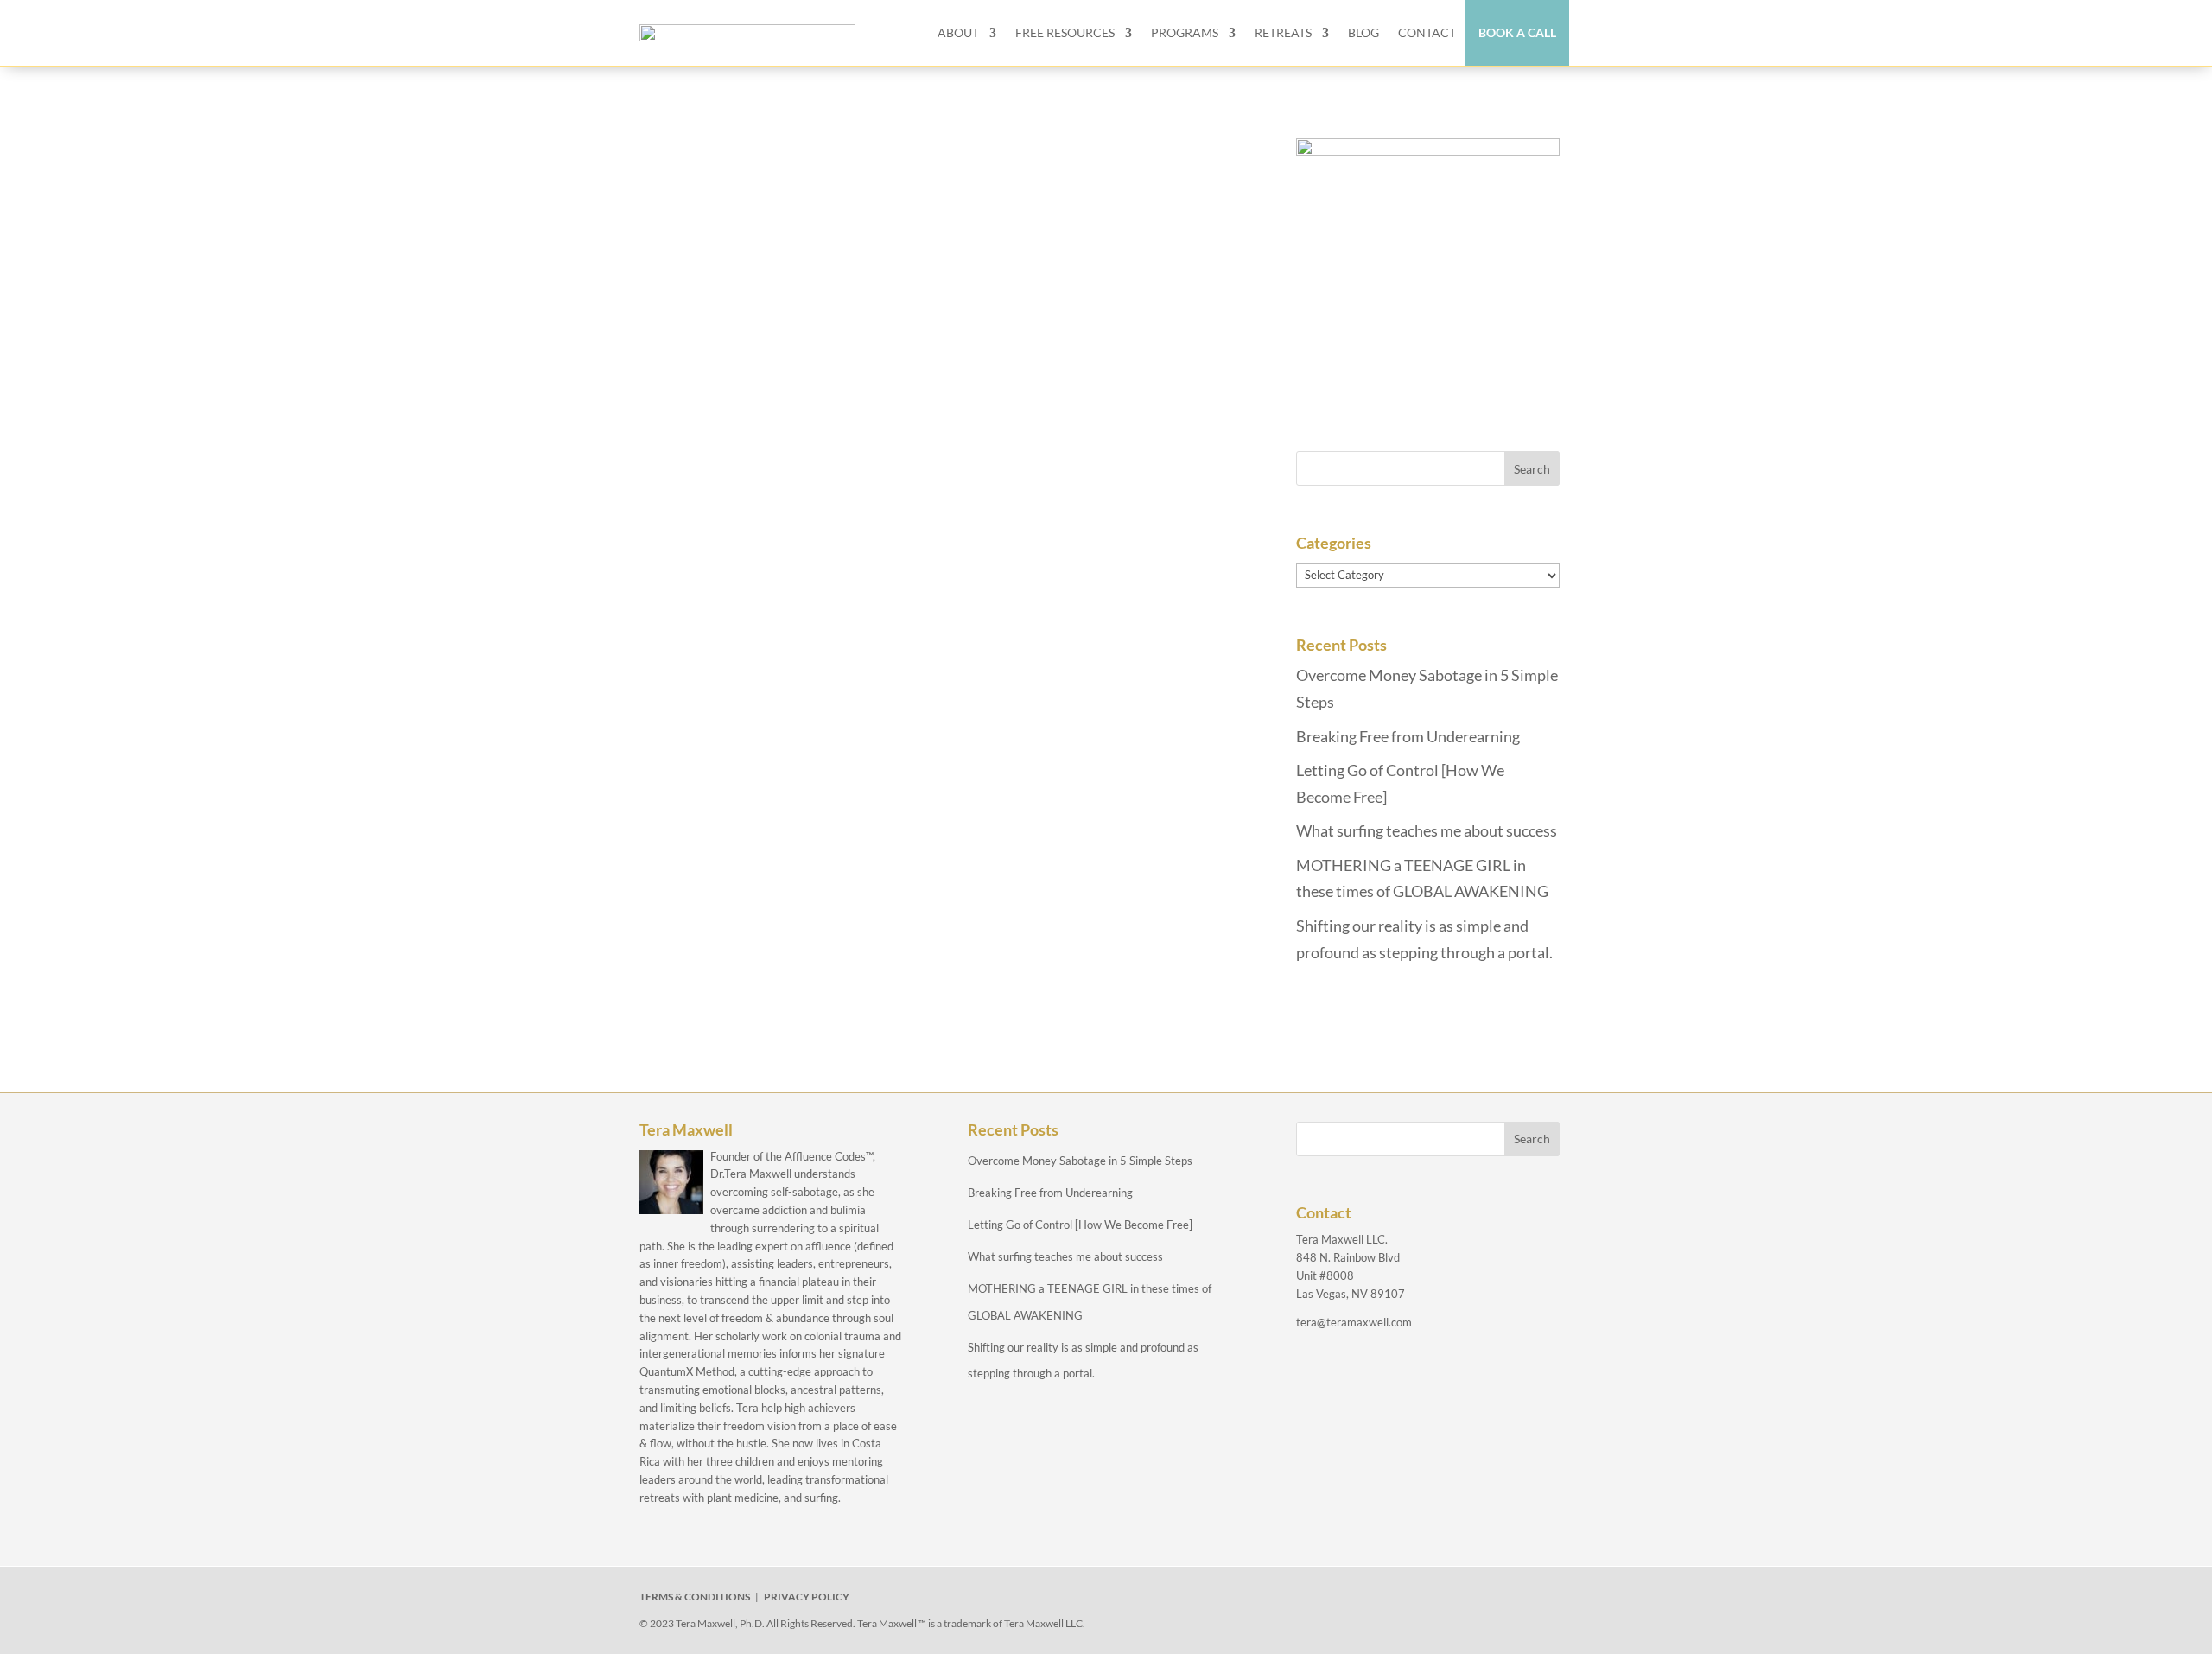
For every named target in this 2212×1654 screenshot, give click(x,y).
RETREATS (1283, 32)
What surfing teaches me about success (1427, 830)
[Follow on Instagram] (1402, 1600)
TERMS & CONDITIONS (695, 1597)
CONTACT (1427, 32)
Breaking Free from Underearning (1408, 736)
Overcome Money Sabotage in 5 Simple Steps (1080, 1161)
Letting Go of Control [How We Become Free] (1080, 1225)
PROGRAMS (1185, 32)
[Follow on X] (1362, 1600)
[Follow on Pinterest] (1481, 1600)
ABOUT (958, 32)
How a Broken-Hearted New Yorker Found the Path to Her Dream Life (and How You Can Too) (928, 240)
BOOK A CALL (1517, 32)
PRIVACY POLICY (807, 1597)
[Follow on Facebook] (1322, 1600)
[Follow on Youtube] (1441, 1600)
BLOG (1363, 32)
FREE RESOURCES (1065, 32)
